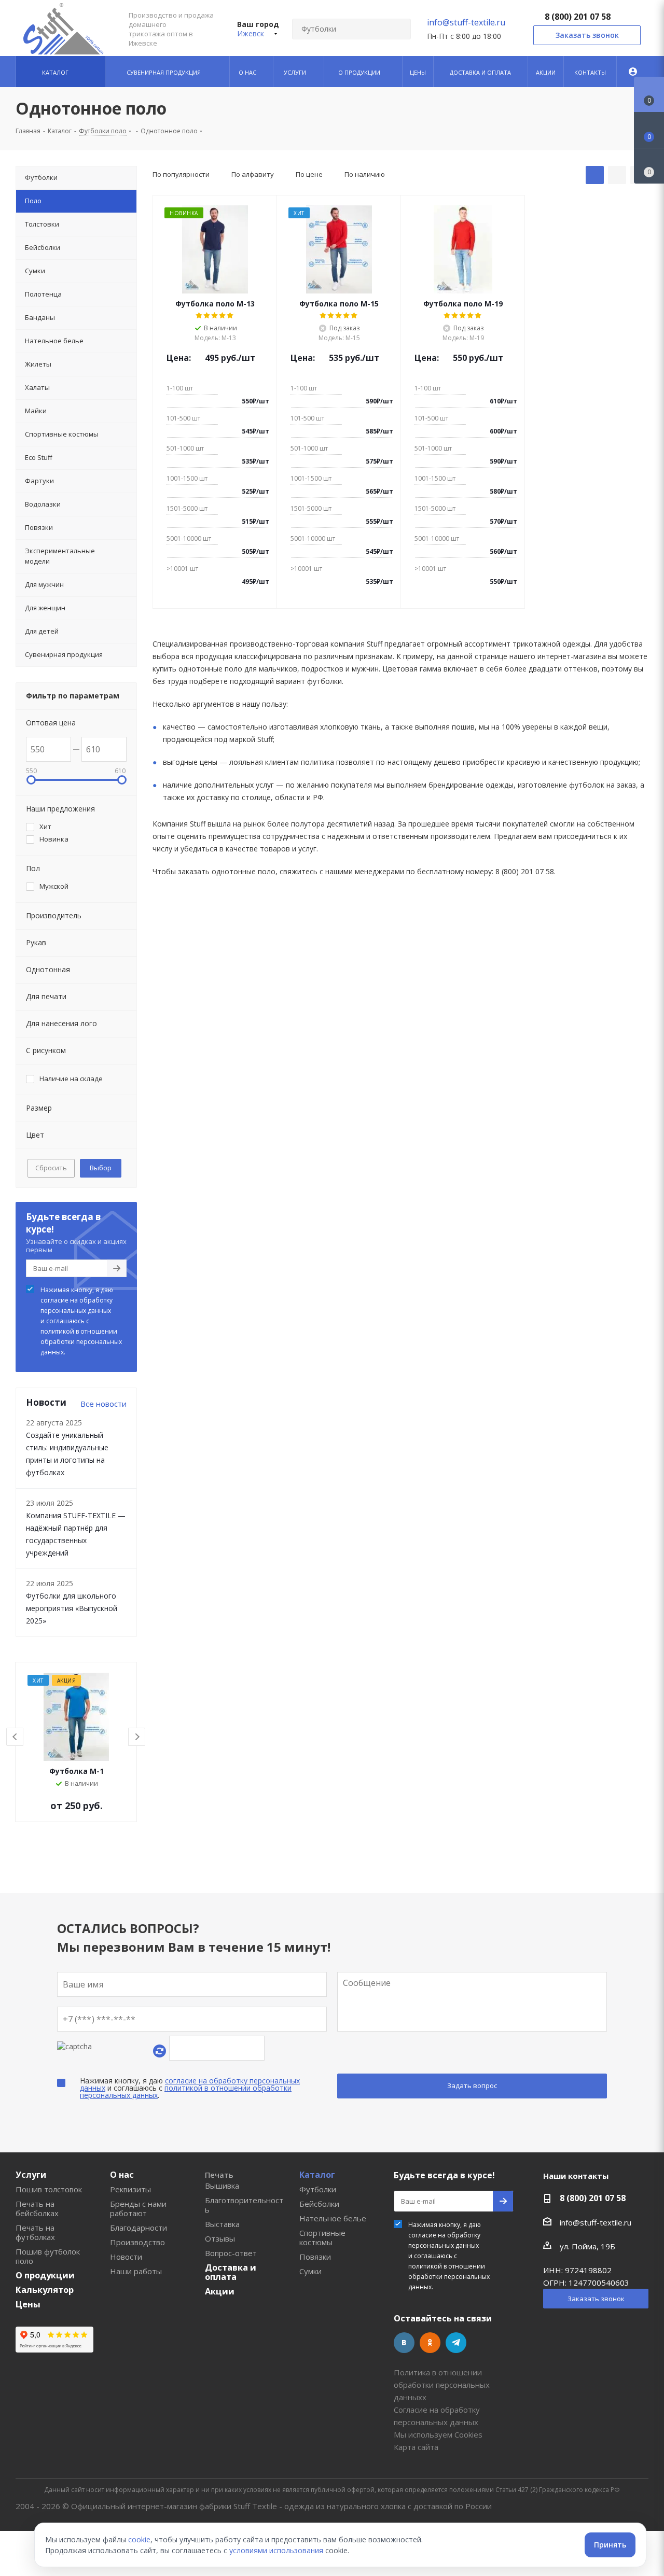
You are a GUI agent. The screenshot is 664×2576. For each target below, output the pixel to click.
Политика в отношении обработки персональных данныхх (442, 2385)
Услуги (31, 2175)
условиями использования (276, 2550)
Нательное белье (333, 2218)
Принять (610, 2545)
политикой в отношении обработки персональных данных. (81, 1342)
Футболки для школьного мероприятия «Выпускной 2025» (72, 1608)
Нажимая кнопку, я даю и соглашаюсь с (81, 1321)
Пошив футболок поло (48, 2256)
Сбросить (51, 1168)
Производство (137, 2242)
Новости (126, 2257)
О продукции (45, 2275)
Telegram (456, 2343)
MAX (482, 2343)
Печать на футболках (35, 2232)
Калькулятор (45, 2290)
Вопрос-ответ (231, 2253)
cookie (139, 2539)
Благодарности (139, 2228)
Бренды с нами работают (138, 2208)
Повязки (315, 2257)
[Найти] (398, 29)
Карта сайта (416, 2447)
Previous (15, 1737)
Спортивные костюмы (322, 2237)
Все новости (103, 1404)
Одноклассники (430, 2343)
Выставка (222, 2224)
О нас (122, 2175)
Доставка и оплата (231, 2272)
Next (137, 1737)
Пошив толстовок (49, 2189)
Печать (219, 2175)
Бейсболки (319, 2204)
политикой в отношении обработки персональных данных (186, 2091)
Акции (220, 2291)
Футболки (318, 2189)
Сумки (310, 2271)
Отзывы (220, 2238)
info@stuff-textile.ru (466, 22)
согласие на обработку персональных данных (77, 1305)
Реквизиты (130, 2189)
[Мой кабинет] (633, 72)
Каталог (317, 2175)
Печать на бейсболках (37, 2208)
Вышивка (222, 2186)
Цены (28, 2304)
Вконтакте (404, 2343)
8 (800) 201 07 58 (578, 17)
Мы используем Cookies (438, 2434)
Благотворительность (244, 2205)
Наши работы (136, 2271)
